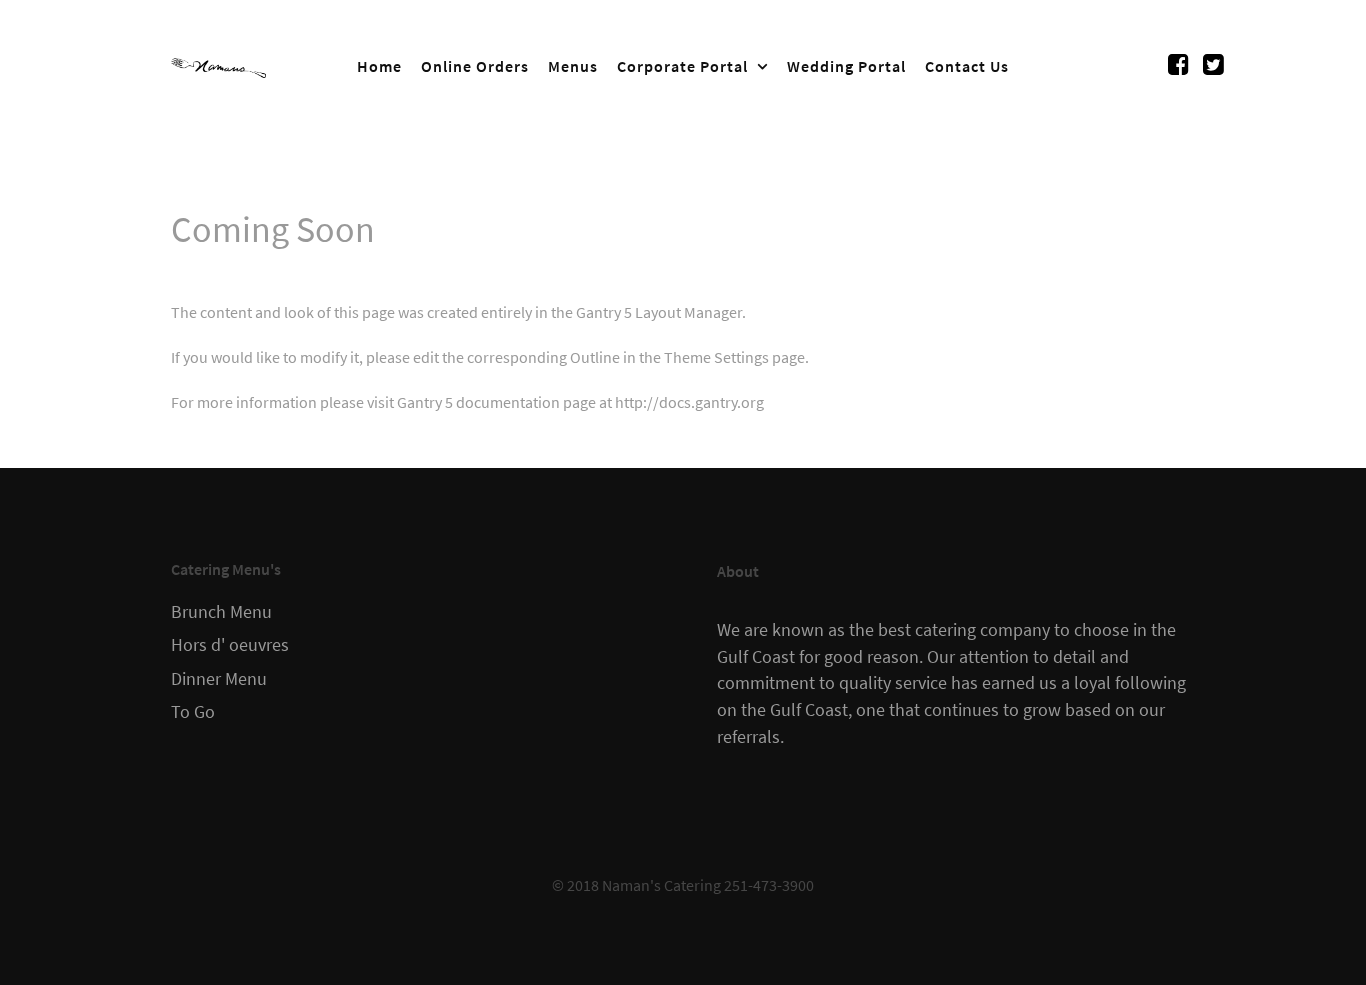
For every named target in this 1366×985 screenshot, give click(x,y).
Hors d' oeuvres (230, 645)
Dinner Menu (219, 679)
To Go (193, 712)
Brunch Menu (221, 612)
